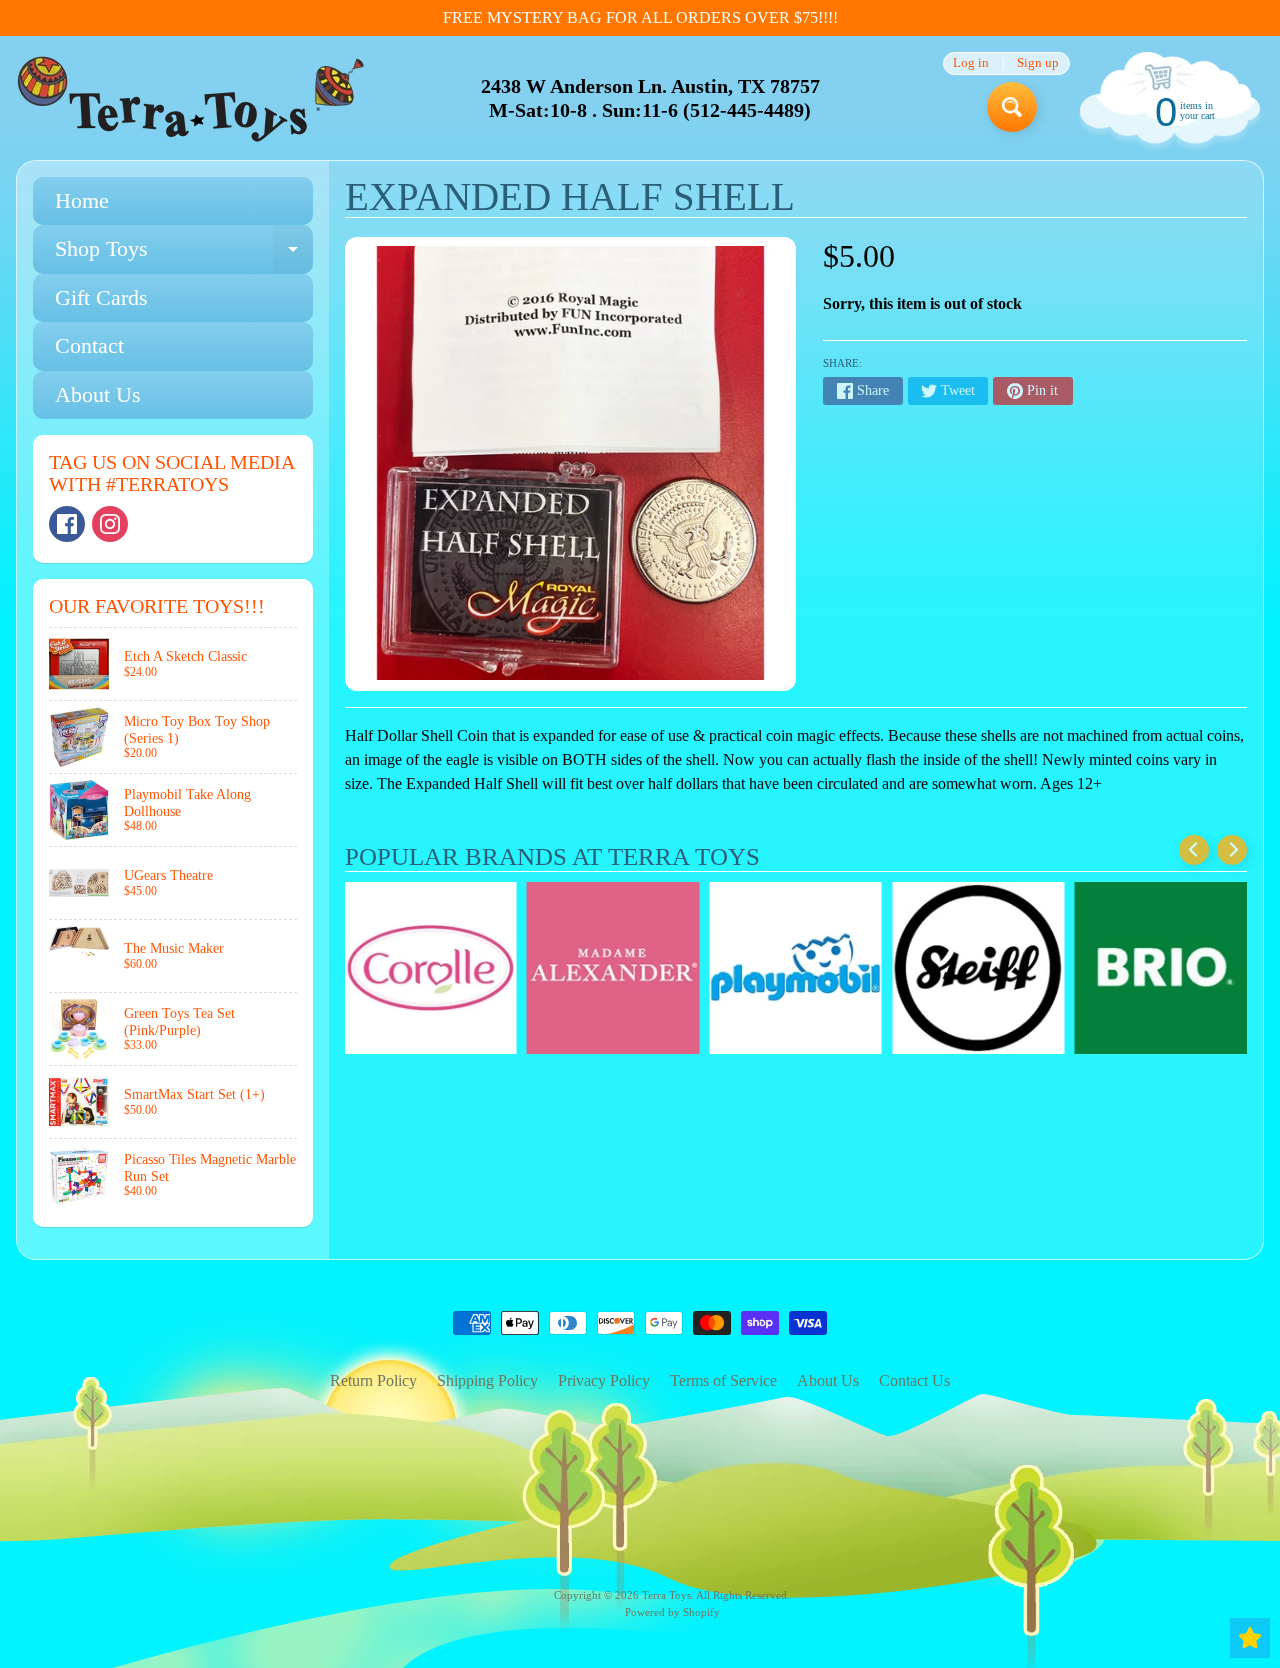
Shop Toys (184, 254)
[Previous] (1194, 850)
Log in (971, 63)
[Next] (1232, 850)
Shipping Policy (487, 1380)
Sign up (1038, 63)
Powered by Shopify (672, 1612)
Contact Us (914, 1380)
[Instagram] (110, 524)
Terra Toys (666, 1595)
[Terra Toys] (191, 98)
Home (82, 200)
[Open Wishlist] (1250, 1638)
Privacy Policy (604, 1380)
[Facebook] (67, 524)
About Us (98, 394)
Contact (89, 345)
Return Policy (373, 1380)
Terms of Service (723, 1380)
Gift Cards (101, 297)
